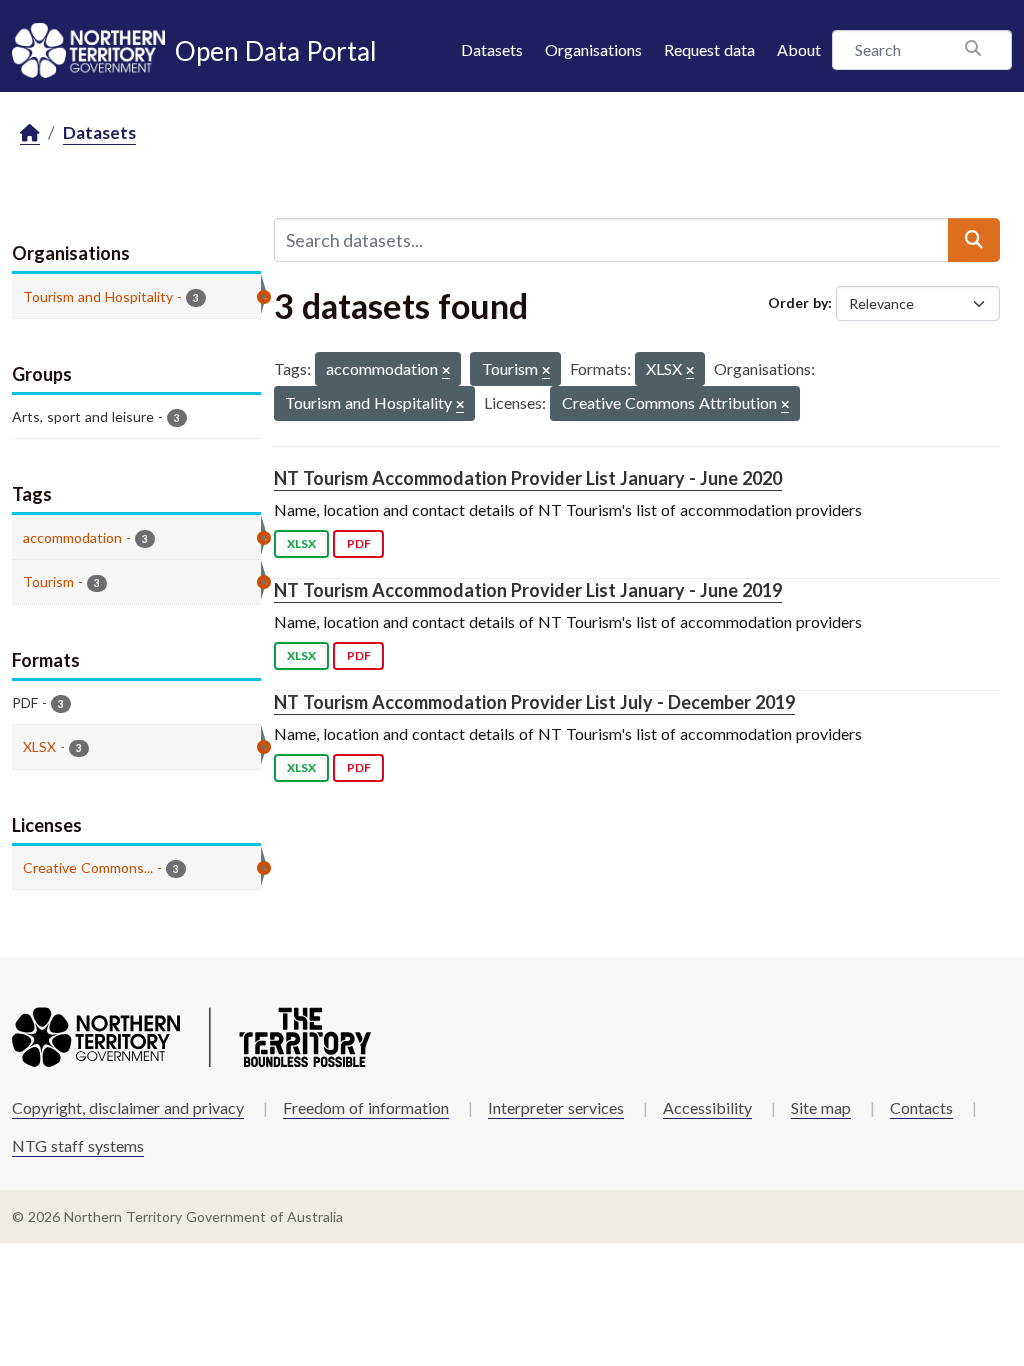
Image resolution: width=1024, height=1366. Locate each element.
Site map (821, 1107)
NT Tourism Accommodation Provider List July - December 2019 (534, 702)
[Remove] (446, 371)
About (799, 49)
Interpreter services (556, 1107)
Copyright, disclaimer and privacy (128, 1107)
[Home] (30, 133)
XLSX (301, 543)
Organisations (593, 49)
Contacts (921, 1107)
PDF (359, 543)
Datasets (492, 49)
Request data (709, 49)
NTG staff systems (78, 1145)
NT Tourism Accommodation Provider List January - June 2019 (528, 590)
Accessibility (707, 1107)
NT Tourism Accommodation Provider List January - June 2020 (528, 478)
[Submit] (974, 240)
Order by (798, 302)
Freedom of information (366, 1107)
